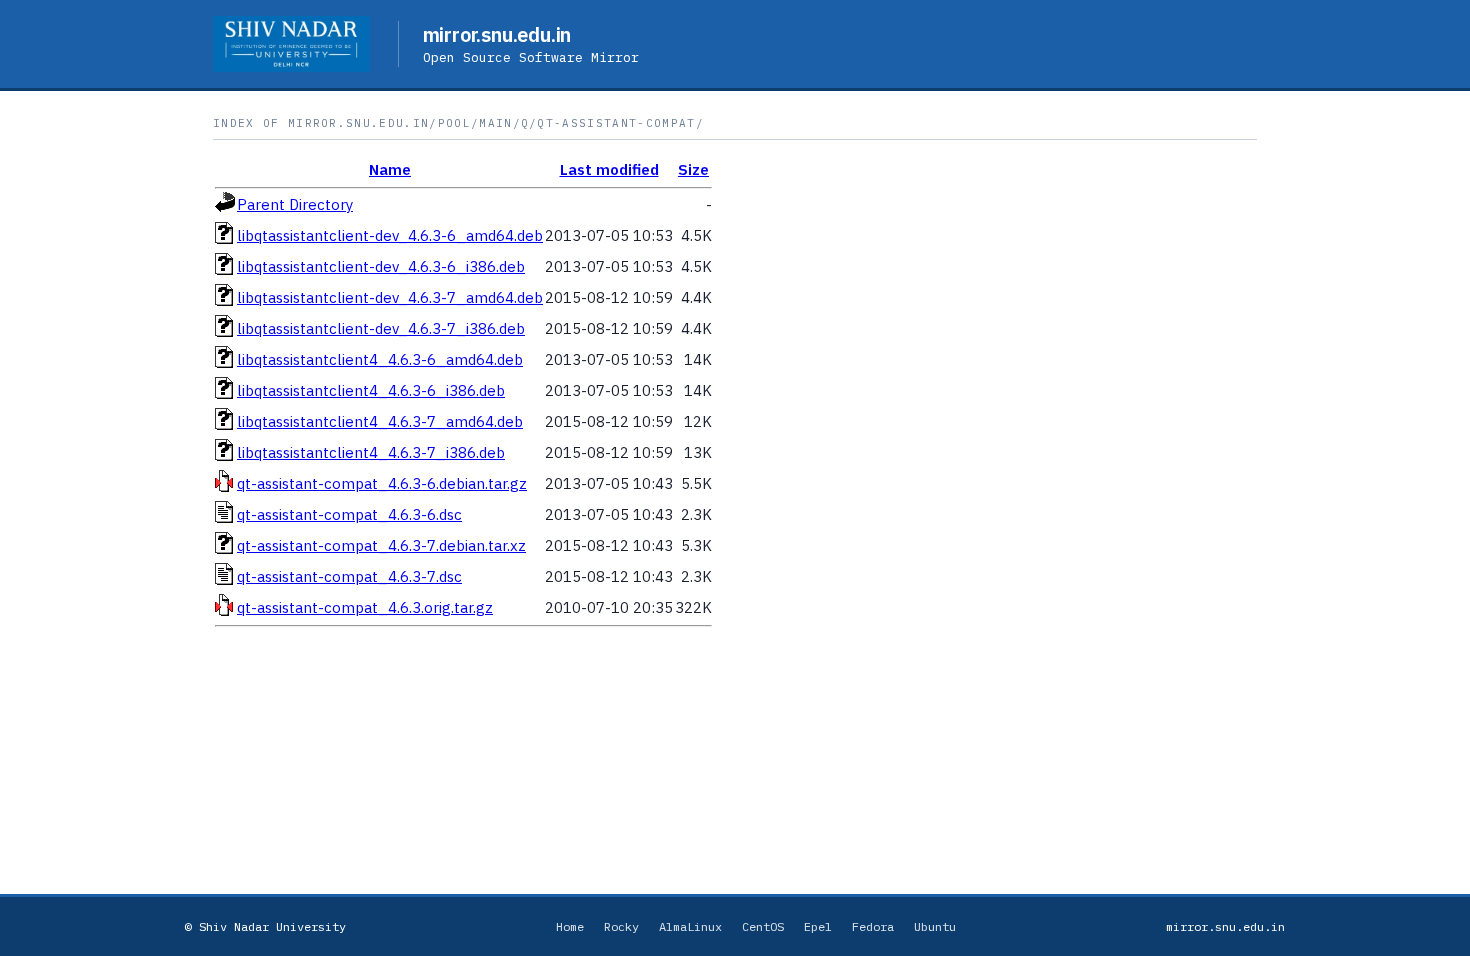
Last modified (609, 169)
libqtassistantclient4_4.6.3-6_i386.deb (371, 390)
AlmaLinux (690, 926)
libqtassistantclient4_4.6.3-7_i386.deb (371, 452)
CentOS (763, 926)
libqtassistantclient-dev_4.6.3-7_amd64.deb (390, 297)
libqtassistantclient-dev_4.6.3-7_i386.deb (381, 328)
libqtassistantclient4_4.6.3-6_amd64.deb (380, 359)
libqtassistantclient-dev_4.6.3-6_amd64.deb (390, 235)
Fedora (873, 926)
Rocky (621, 926)
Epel (818, 926)
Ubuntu (935, 926)
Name (390, 169)
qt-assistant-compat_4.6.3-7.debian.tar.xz (381, 545)
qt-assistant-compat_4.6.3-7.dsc (349, 576)
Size (693, 169)
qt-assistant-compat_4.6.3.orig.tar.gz (365, 607)
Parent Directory (295, 204)
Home (570, 926)
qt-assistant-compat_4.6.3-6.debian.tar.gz (382, 483)
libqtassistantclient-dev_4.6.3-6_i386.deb (381, 266)
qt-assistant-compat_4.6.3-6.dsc (349, 514)
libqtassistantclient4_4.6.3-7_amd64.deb (380, 421)
